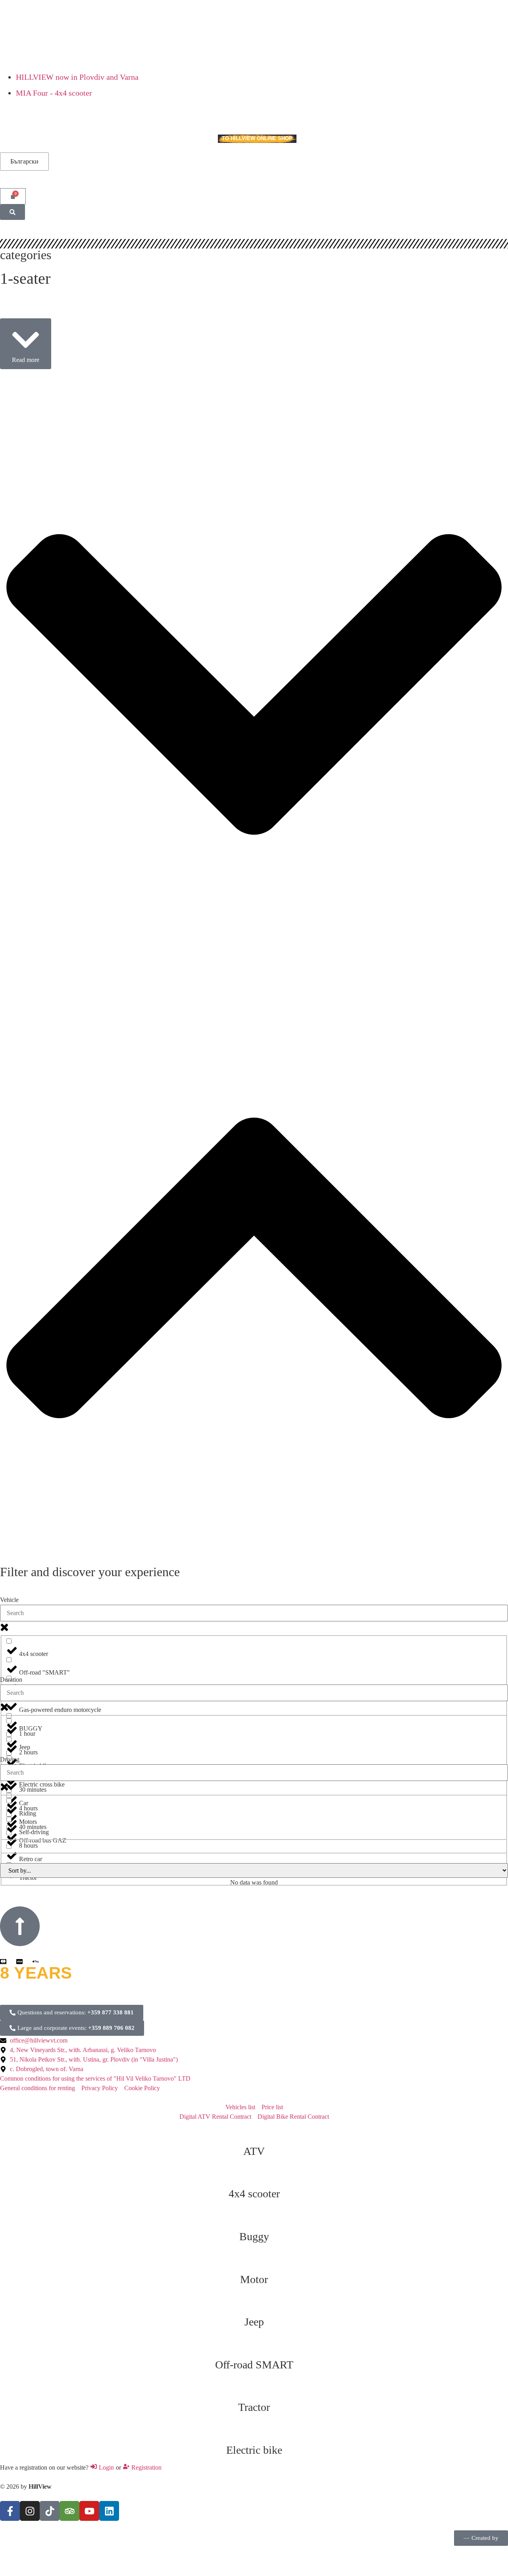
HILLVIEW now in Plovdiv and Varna (77, 77)
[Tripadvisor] (69, 2511)
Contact (197, 139)
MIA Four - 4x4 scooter (54, 93)
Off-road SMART (254, 2365)
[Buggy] (254, 2217)
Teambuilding (60, 139)
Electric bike (254, 2450)
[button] (26, 344)
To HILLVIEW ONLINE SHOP (257, 138)
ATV (254, 2151)
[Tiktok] (50, 2511)
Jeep (254, 2322)
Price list (139, 139)
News (169, 139)
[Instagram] (30, 2511)
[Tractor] (254, 2387)
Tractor (254, 2407)
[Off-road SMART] (254, 2345)
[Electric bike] (254, 2430)
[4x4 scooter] (254, 2174)
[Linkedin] (109, 2511)
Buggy (254, 2236)
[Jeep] (254, 2302)
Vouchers (102, 139)
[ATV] (254, 2131)
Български (24, 161)
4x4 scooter (254, 2194)
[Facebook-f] (10, 2511)
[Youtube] (89, 2511)
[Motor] (254, 2260)
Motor (254, 2279)
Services (13, 139)
